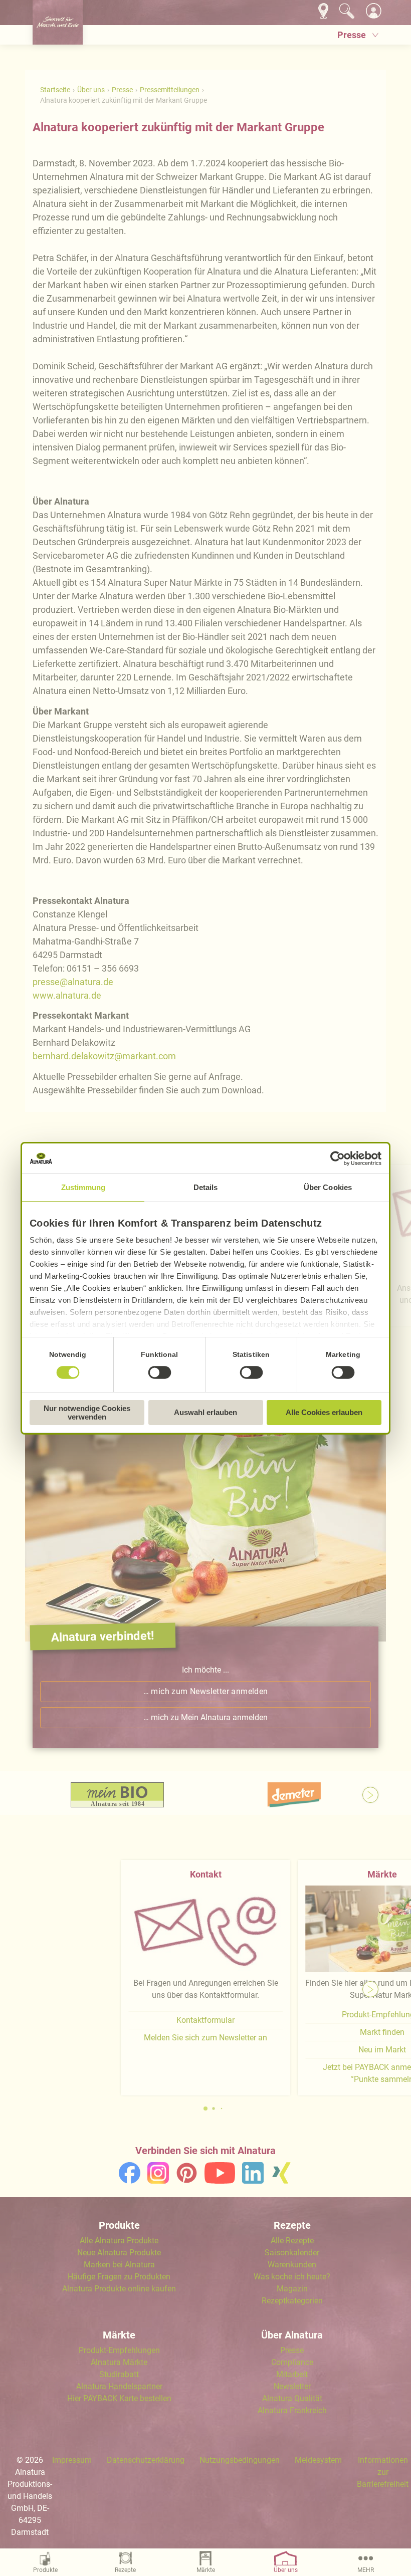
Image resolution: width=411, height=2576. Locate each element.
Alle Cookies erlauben (324, 1412)
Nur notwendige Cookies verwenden (87, 1413)
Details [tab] (206, 1187)
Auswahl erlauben (205, 1412)
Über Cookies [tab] (328, 1187)
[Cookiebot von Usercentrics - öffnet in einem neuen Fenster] (338, 1158)
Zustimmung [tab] (83, 1187)
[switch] (159, 1372)
